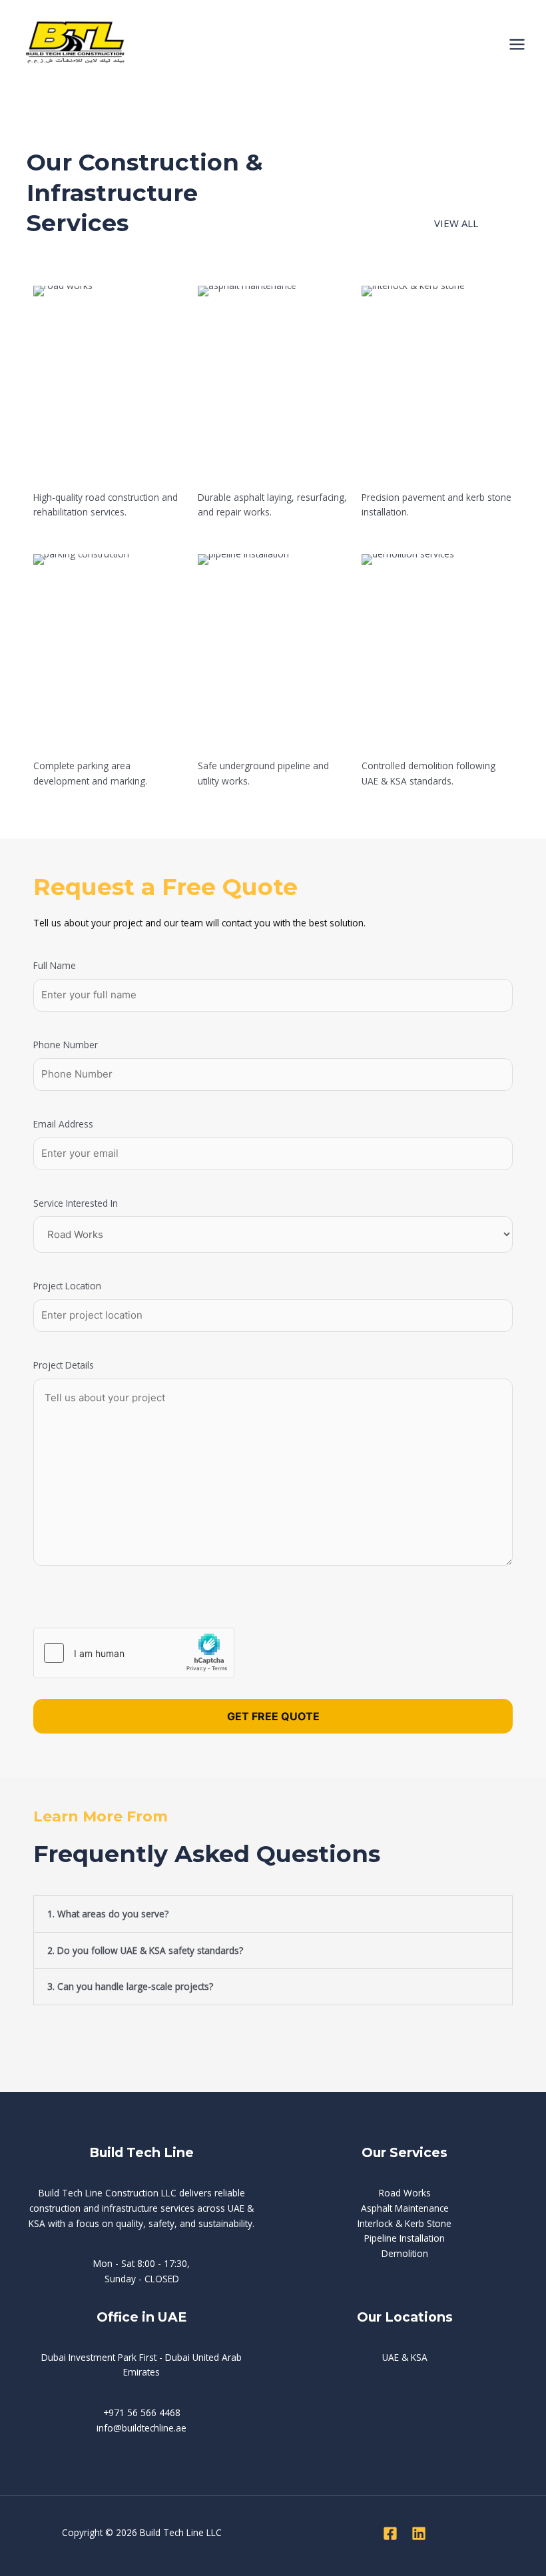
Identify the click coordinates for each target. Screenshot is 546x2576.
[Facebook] (390, 2533)
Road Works (405, 2193)
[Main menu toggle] (517, 45)
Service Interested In (76, 1203)
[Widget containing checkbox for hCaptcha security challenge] (134, 1653)
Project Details (64, 1365)
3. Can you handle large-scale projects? (130, 1986)
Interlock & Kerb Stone (405, 2223)
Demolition (405, 2253)
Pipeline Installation (405, 2238)
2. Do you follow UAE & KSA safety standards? (145, 1950)
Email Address (63, 1124)
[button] (273, 1914)
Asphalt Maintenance (405, 2208)
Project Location (67, 1286)
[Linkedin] (419, 2533)
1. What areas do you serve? (108, 1914)
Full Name (55, 965)
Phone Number (66, 1045)
